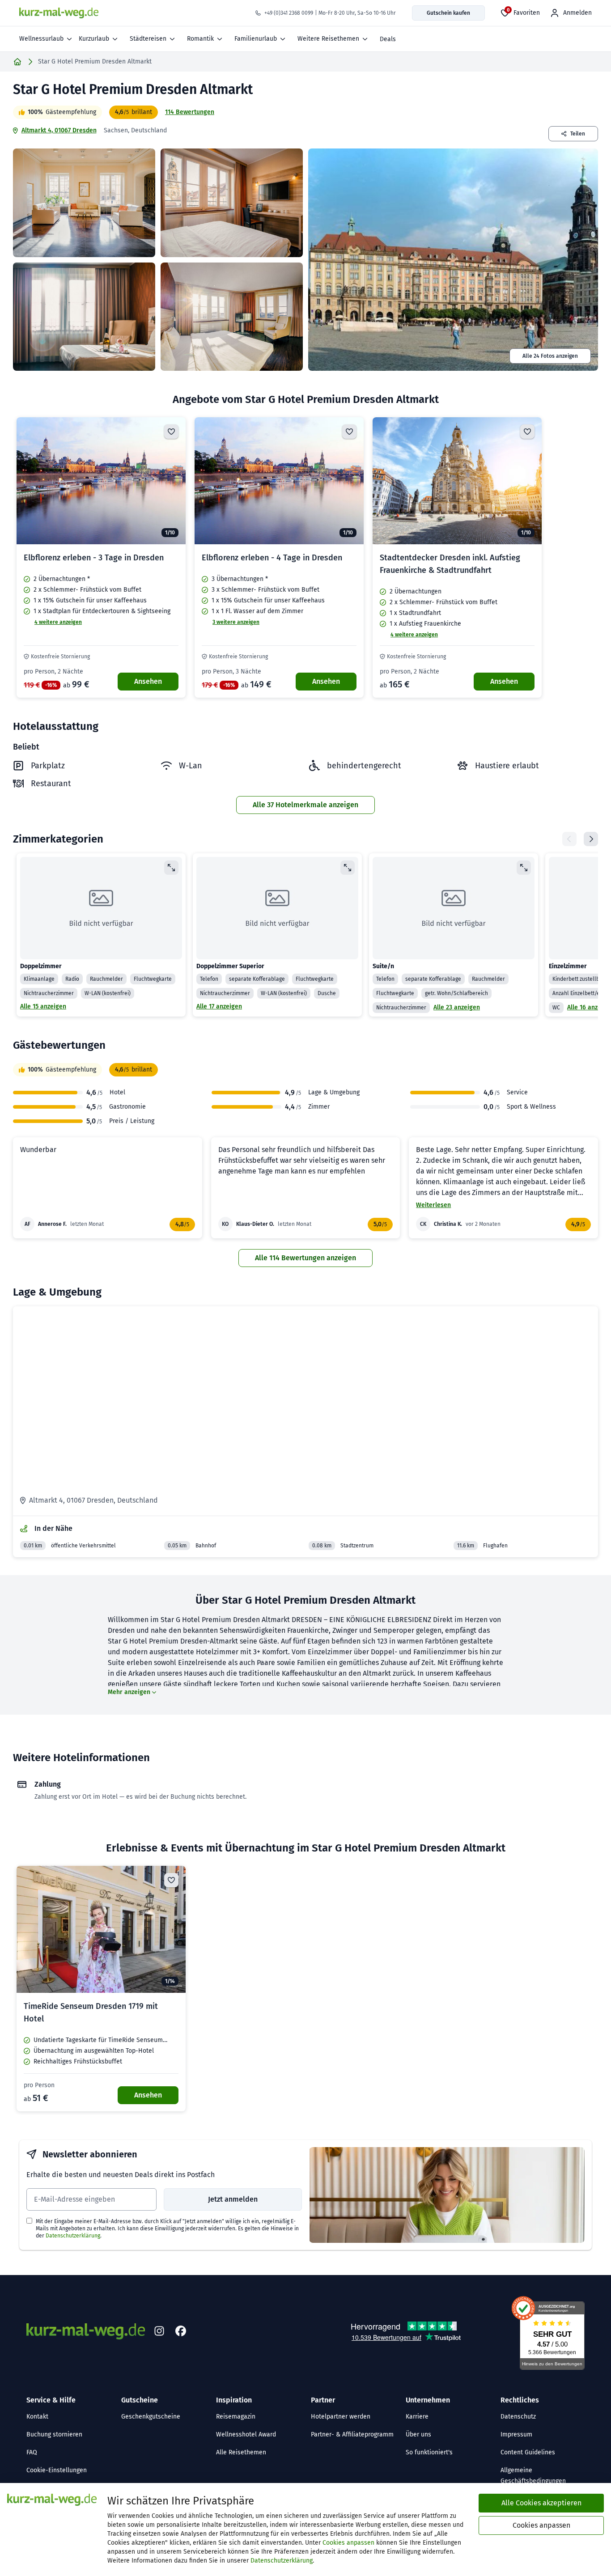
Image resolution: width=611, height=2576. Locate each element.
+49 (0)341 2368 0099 (289, 13)
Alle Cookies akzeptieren (541, 2503)
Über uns (418, 2434)
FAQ (32, 2452)
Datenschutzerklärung (73, 2236)
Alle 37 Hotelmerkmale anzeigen (305, 805)
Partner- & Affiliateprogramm (352, 2434)
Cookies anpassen (348, 2543)
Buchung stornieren (54, 2434)
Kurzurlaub (94, 39)
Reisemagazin (236, 2417)
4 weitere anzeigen (58, 622)
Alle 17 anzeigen (219, 1006)
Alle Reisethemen (241, 2452)
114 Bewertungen (190, 112)
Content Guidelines (528, 2452)
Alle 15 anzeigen (43, 1006)
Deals (388, 39)
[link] (101, 557)
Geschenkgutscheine (151, 2417)
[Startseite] (17, 62)
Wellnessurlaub (41, 39)
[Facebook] (181, 2331)
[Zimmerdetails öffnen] (171, 868)
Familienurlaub (256, 39)
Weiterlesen (433, 1205)
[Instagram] (159, 2331)
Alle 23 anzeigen (457, 1007)
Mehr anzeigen (129, 1692)
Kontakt (37, 2417)
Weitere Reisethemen (328, 39)
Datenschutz (518, 2417)
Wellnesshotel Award (246, 2434)
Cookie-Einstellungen (57, 2470)
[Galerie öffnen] (84, 203)
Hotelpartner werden (341, 2417)
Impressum (516, 2434)
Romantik (200, 39)
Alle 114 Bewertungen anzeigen (305, 1258)
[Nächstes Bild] (171, 481)
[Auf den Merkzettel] (171, 432)
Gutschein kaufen (448, 13)
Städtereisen (148, 39)
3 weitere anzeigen (236, 622)
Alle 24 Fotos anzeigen (550, 356)
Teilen (578, 134)
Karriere (417, 2417)
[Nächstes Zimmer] (591, 839)
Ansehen (148, 681)
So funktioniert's (429, 2452)
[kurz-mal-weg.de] (59, 13)
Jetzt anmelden (233, 2199)
